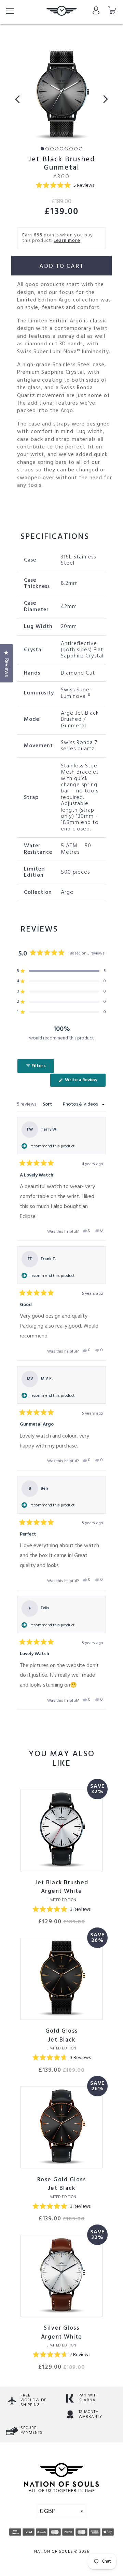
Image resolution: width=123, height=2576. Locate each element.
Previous (20, 99)
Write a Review (85, 1081)
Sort (48, 1104)
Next (103, 99)
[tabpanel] (61, 96)
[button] (65, 186)
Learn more (67, 241)
